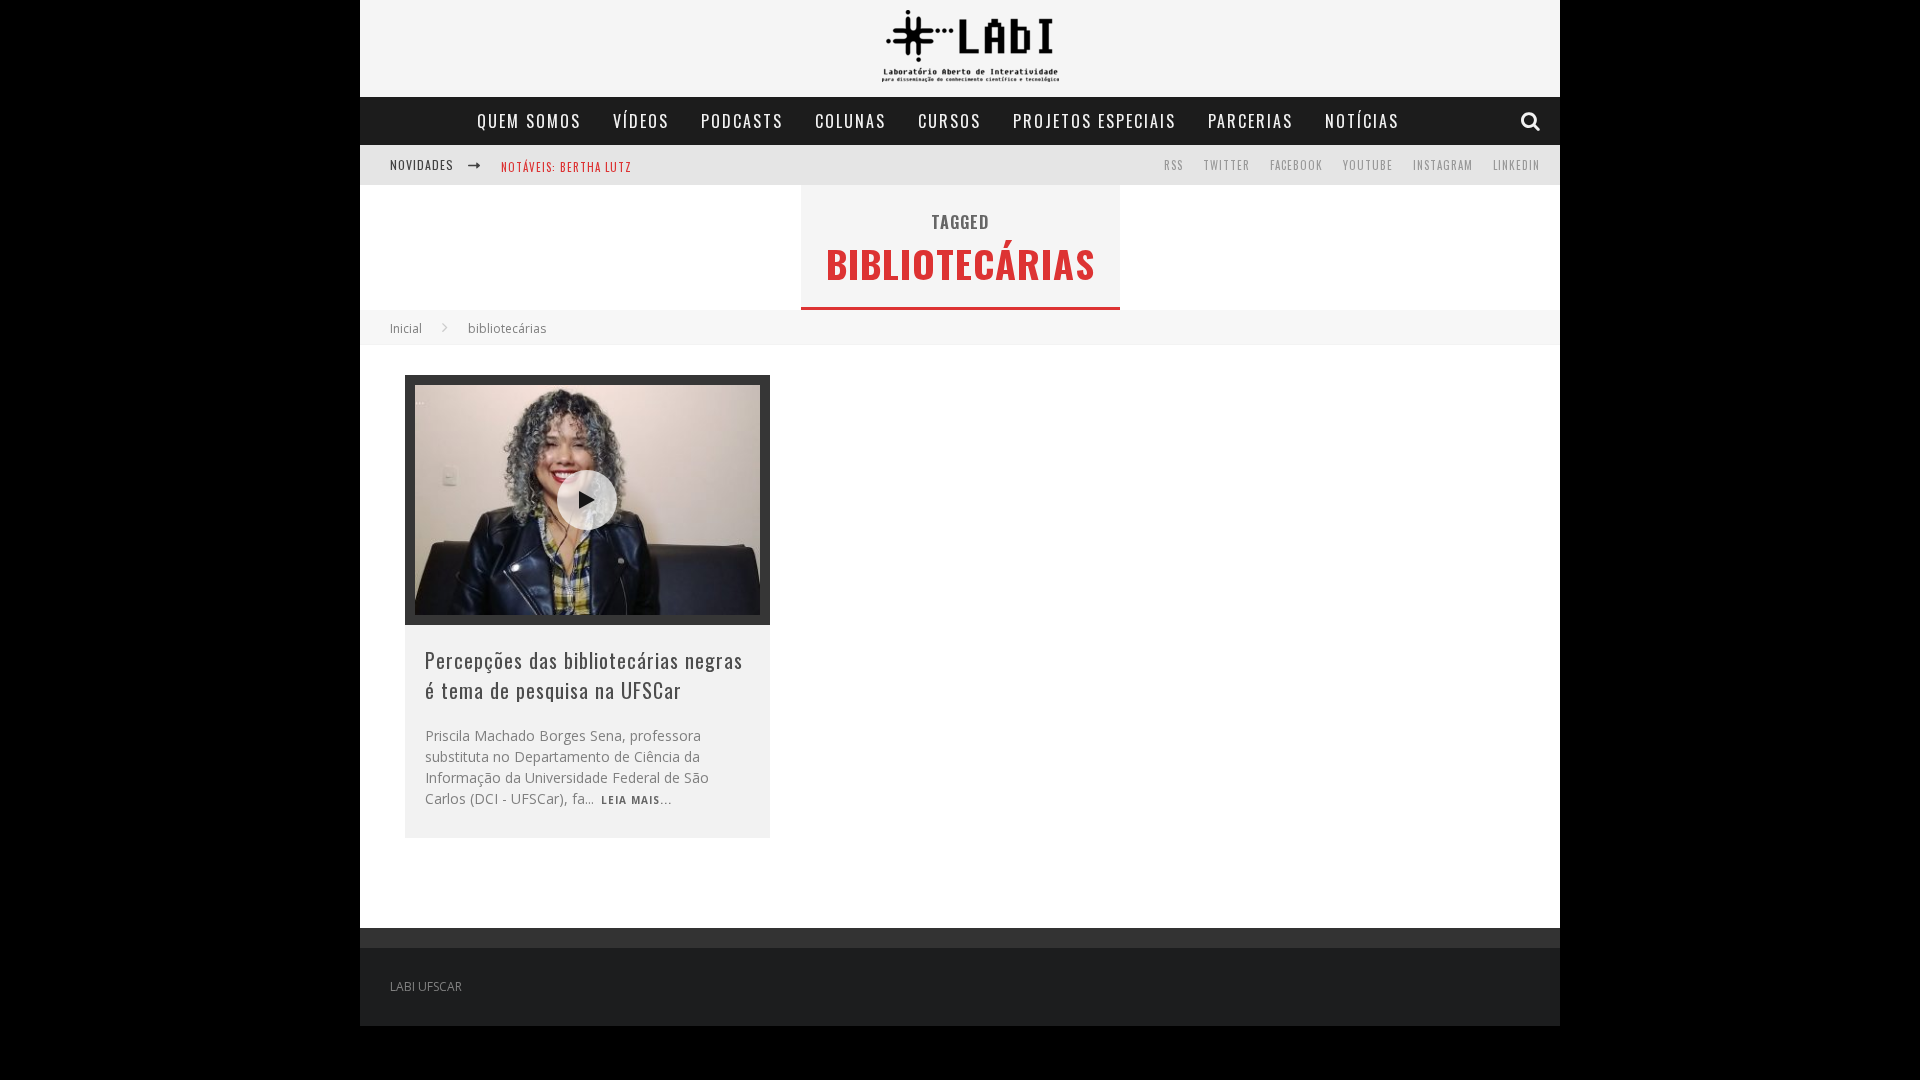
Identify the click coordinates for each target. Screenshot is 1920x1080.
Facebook (1296, 165)
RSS (1173, 165)
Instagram (1443, 165)
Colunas (850, 121)
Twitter (1226, 165)
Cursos (949, 121)
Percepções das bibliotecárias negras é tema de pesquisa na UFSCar (584, 675)
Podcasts (742, 121)
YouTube (1368, 165)
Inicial (406, 328)
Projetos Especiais (1094, 121)
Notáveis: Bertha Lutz (566, 167)
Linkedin (1516, 165)
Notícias (1362, 121)
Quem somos (529, 121)
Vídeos (641, 121)
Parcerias (1250, 121)
